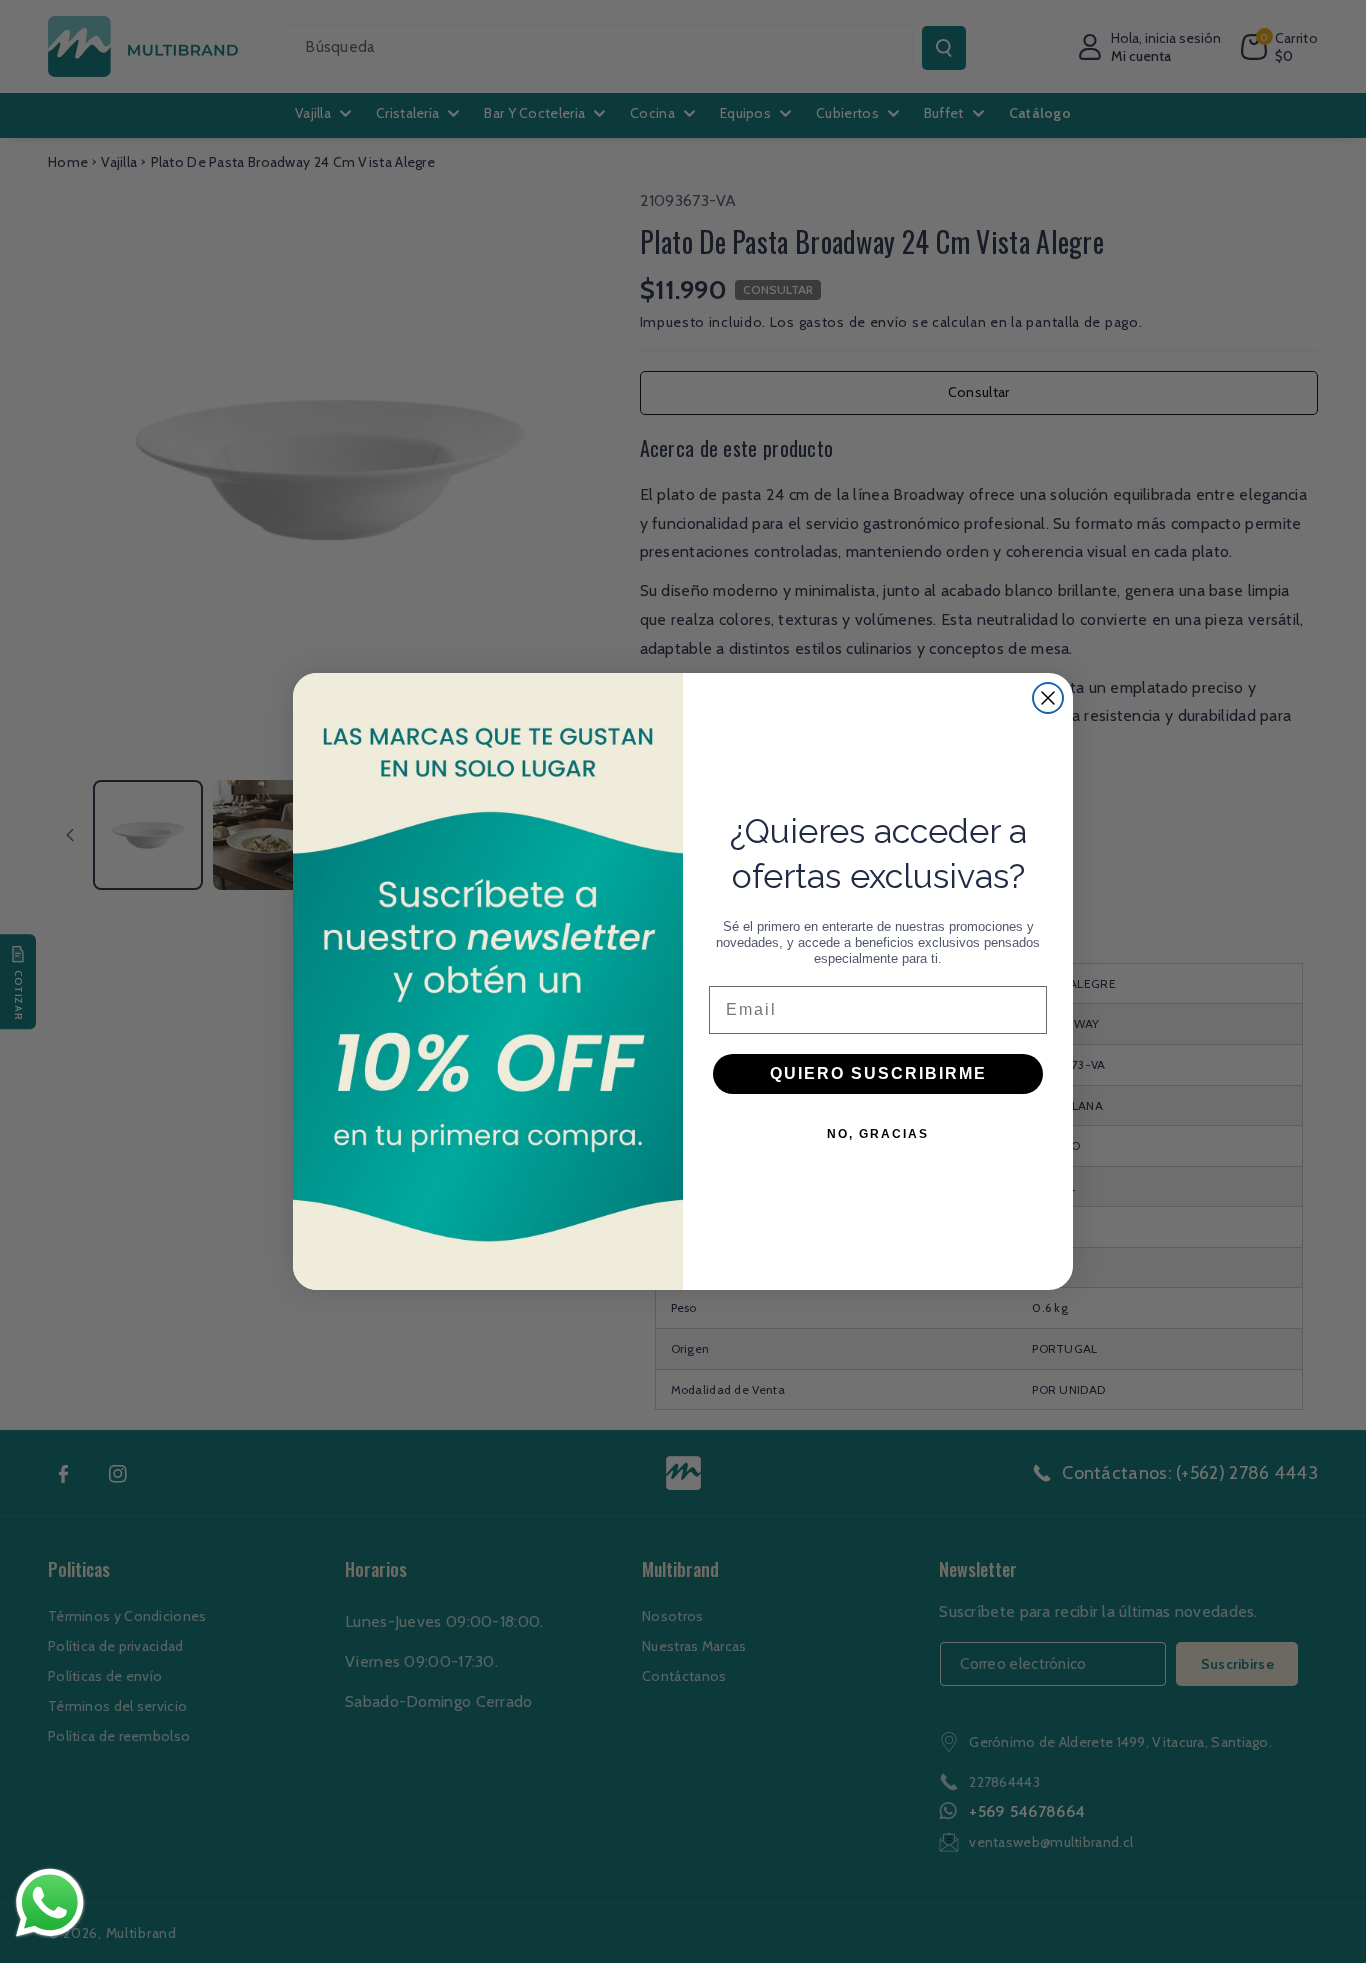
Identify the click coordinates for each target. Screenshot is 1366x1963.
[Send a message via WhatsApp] (50, 1903)
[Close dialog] (1048, 698)
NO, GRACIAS (878, 1134)
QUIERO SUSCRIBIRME (878, 1073)
